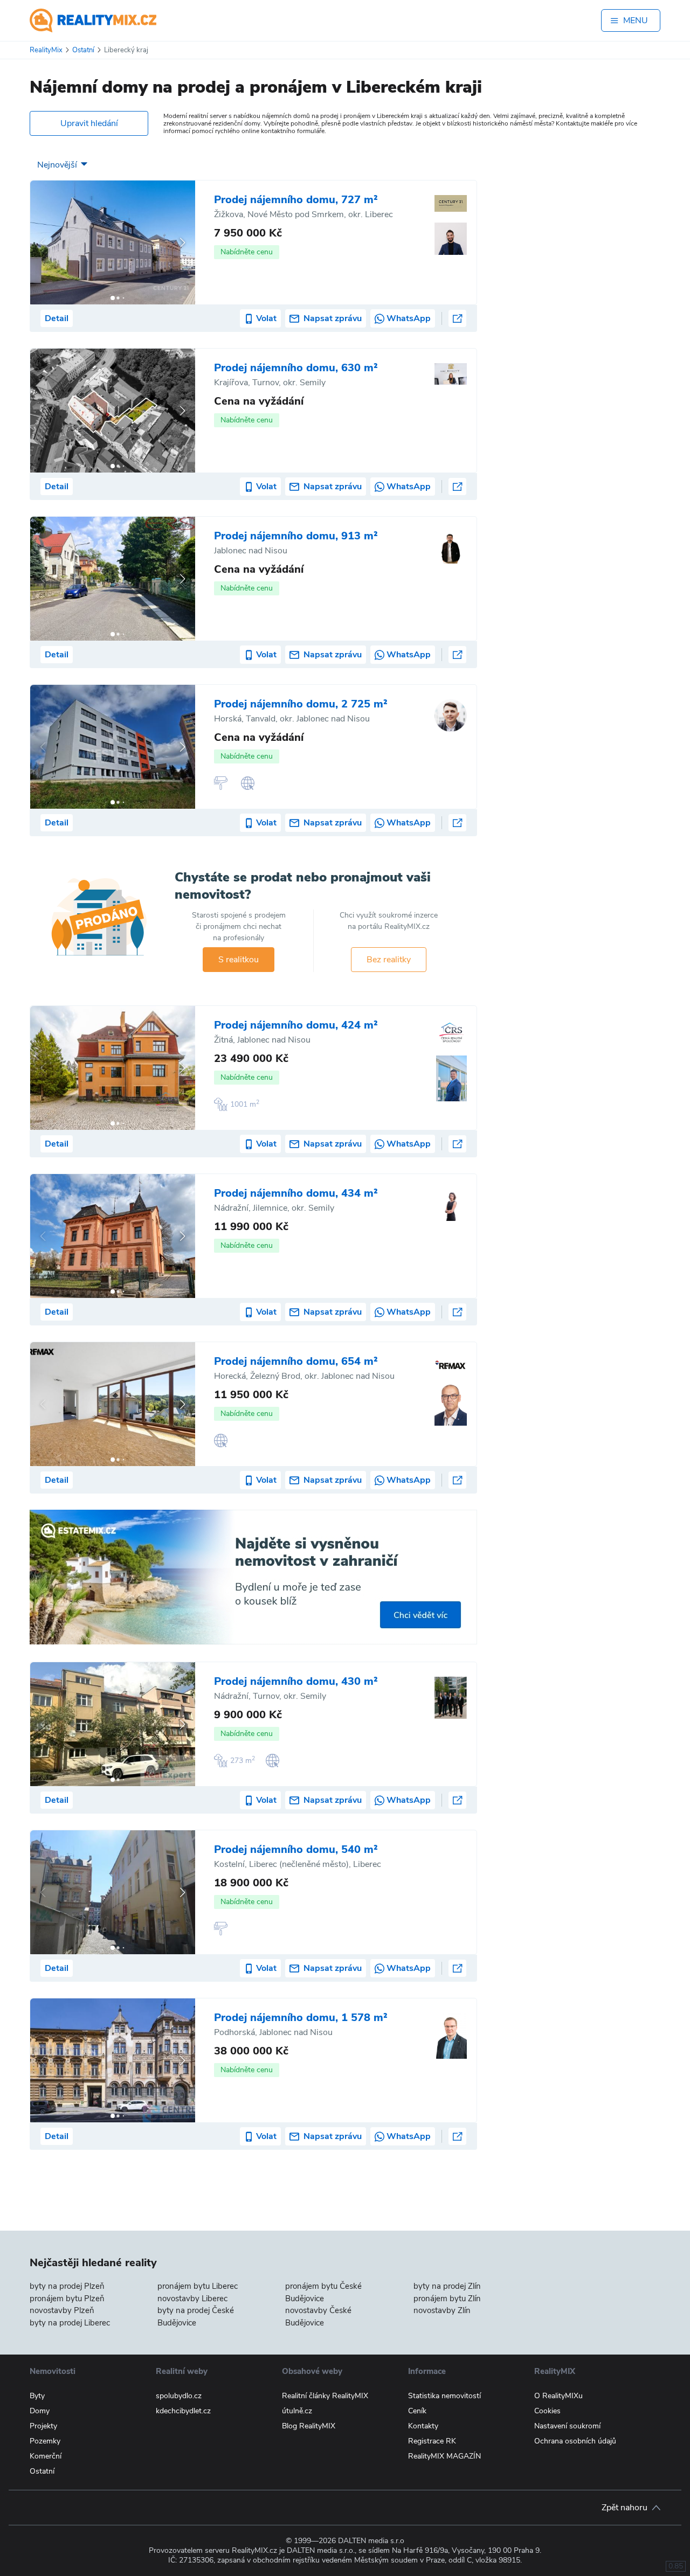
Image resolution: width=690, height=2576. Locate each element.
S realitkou (239, 960)
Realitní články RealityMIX (325, 2396)
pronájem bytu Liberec (198, 2286)
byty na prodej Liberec (70, 2323)
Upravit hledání (89, 123)
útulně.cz (297, 2411)
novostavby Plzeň (62, 2310)
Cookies (547, 2411)
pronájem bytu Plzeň (67, 2299)
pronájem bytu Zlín (447, 2299)
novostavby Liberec (192, 2299)
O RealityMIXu (558, 2396)
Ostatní (42, 2471)
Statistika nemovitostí (444, 2396)
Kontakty (423, 2426)
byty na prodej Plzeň (67, 2286)
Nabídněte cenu (247, 252)
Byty (37, 2396)
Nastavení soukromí (567, 2426)
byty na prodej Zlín (447, 2286)
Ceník (417, 2411)
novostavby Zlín (442, 2310)
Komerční (46, 2456)
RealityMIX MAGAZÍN (444, 2456)
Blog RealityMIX (309, 2426)
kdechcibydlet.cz (183, 2411)
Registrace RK (432, 2441)
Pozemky (45, 2441)
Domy (40, 2411)
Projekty (43, 2426)
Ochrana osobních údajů (575, 2441)
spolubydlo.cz (179, 2396)
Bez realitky (389, 960)
